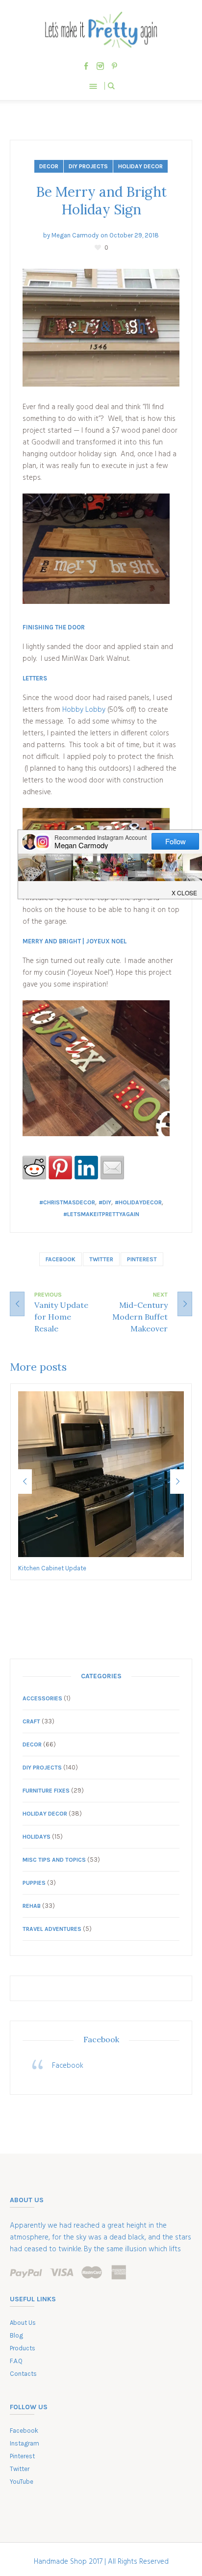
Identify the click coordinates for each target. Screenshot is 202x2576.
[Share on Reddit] (34, 1168)
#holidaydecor (138, 1202)
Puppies (34, 1883)
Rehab (32, 1906)
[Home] (101, 30)
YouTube (22, 2482)
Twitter (101, 1259)
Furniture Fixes (46, 1791)
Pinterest (142, 1259)
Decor (49, 166)
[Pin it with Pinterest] (60, 1168)
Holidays (37, 1837)
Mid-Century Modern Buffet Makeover (140, 1317)
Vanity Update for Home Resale (61, 1317)
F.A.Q (16, 2361)
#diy (105, 1202)
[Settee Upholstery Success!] (101, 1474)
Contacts (23, 2374)
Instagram (25, 2443)
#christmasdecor (67, 1202)
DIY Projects (88, 166)
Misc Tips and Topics (54, 1860)
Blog (16, 2335)
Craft (31, 1721)
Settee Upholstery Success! (58, 1568)
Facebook (61, 1259)
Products (23, 2348)
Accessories (42, 1698)
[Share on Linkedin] (86, 1168)
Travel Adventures (52, 1929)
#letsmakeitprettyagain (101, 1214)
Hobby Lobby (85, 710)
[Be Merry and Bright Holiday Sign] (101, 328)
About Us (23, 2323)
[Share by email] (112, 1168)
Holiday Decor (140, 166)
